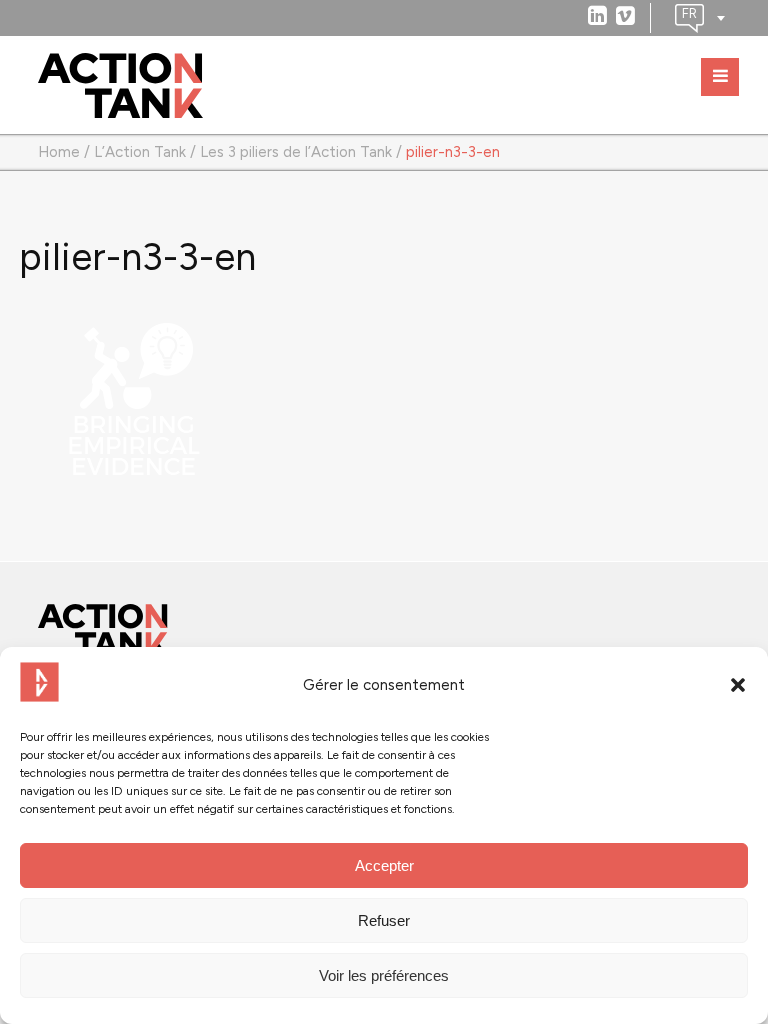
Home (59, 152)
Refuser (384, 920)
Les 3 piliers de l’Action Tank (296, 152)
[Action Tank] (120, 86)
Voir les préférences (384, 975)
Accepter (384, 865)
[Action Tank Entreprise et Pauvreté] (103, 630)
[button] (738, 685)
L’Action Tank (140, 152)
